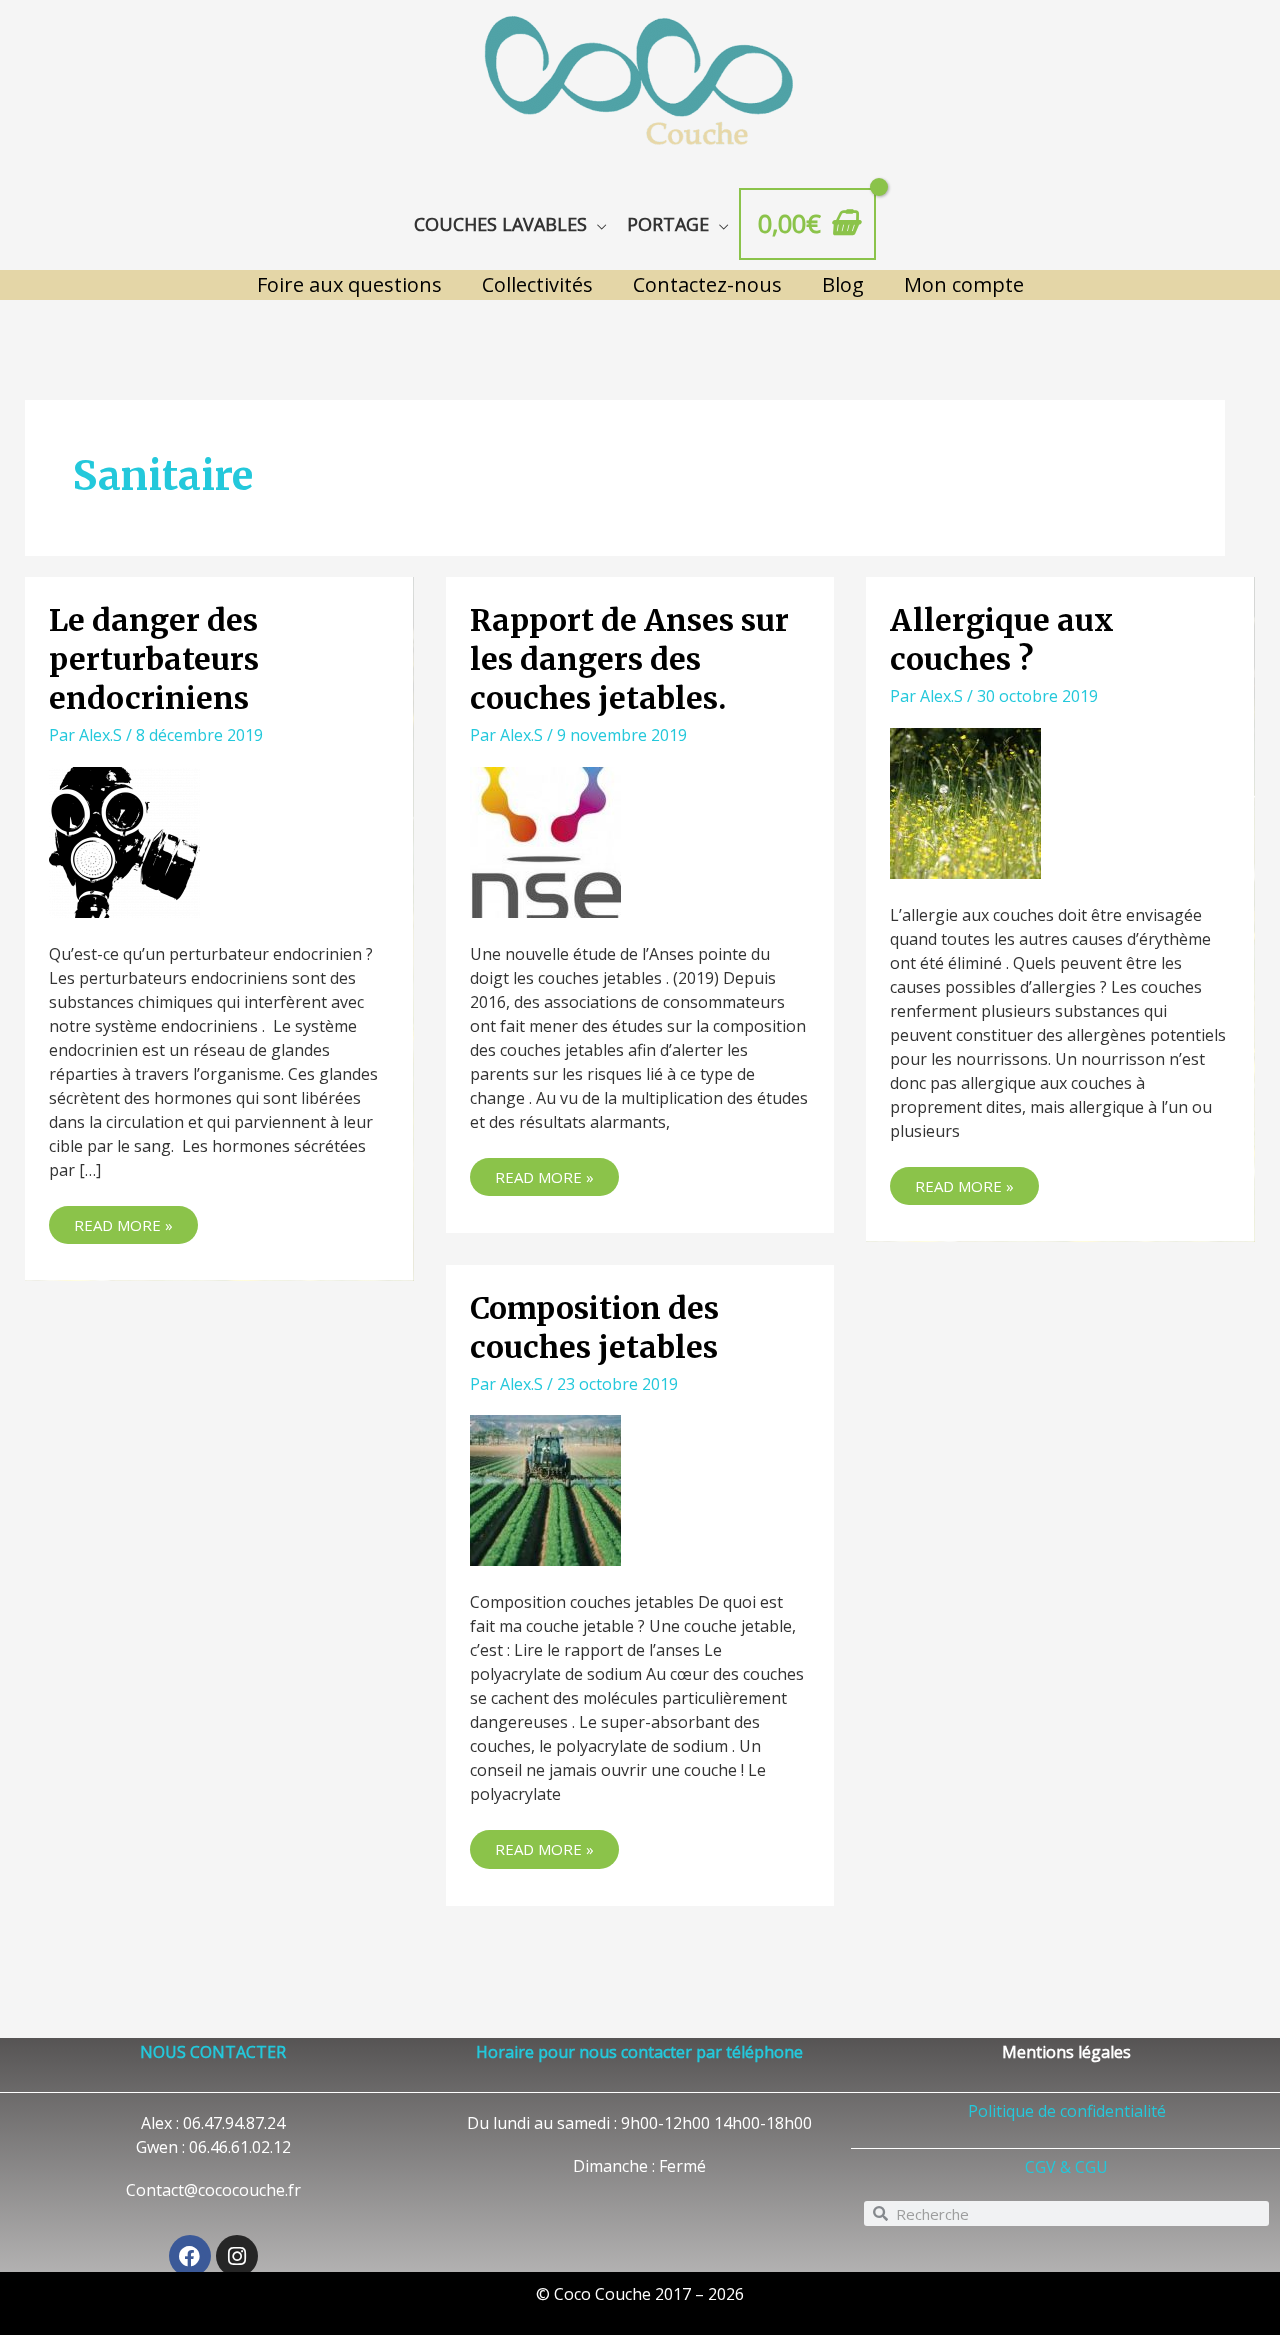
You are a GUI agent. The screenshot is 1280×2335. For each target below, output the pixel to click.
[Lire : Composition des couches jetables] (545, 1489)
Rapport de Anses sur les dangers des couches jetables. (629, 659)
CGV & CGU (1066, 2167)
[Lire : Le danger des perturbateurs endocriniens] (124, 840)
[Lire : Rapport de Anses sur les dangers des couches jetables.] (545, 840)
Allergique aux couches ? (1002, 639)
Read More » (135, 1220)
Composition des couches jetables (594, 1327)
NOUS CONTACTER (213, 2052)
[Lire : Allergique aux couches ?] (965, 801)
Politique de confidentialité (1067, 2111)
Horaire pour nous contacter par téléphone (639, 2052)
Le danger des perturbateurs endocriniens (154, 659)
